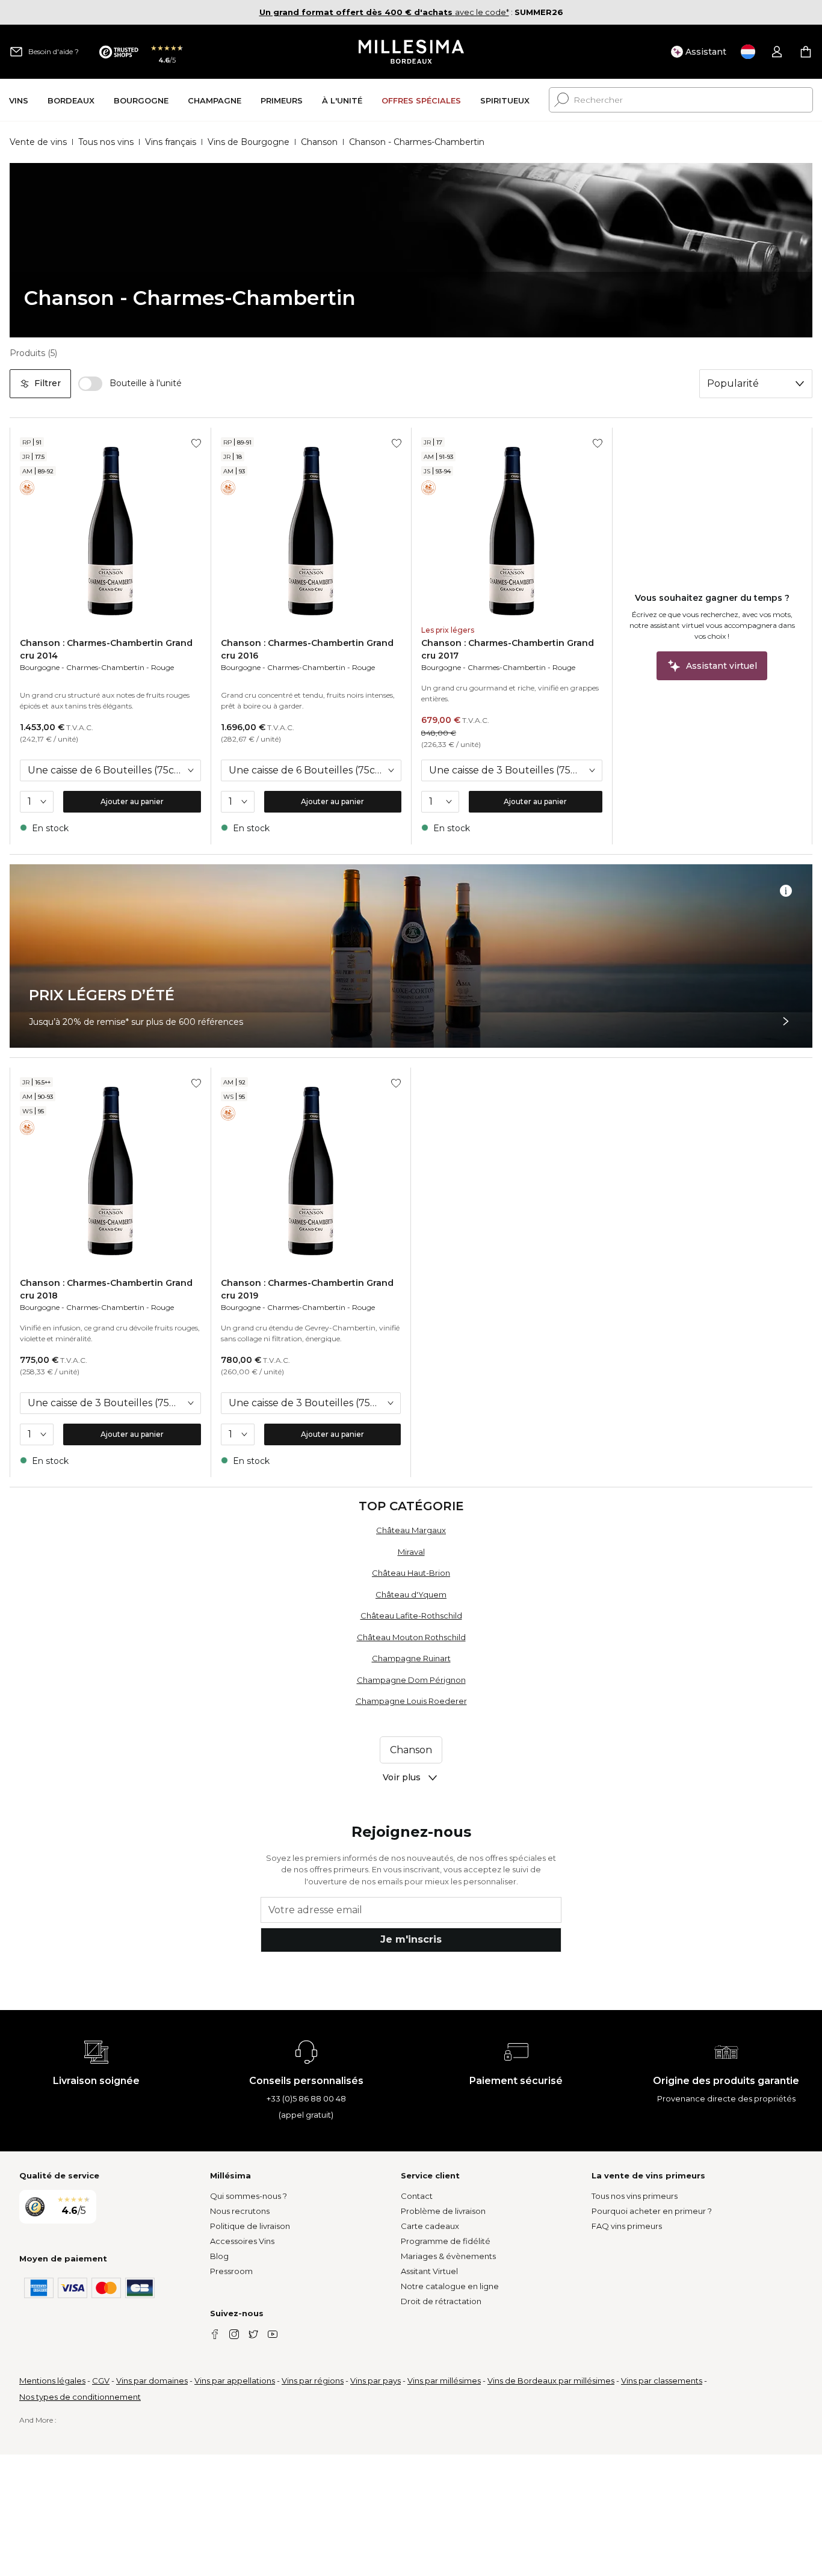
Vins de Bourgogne (249, 142)
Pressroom (231, 2271)
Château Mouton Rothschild (411, 1637)
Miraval (411, 1552)
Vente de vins (38, 142)
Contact (417, 2196)
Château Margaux (411, 1530)
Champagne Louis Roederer (411, 1701)
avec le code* (384, 12)
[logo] (411, 52)
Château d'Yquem (411, 1594)
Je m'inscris (411, 1939)
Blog (219, 2256)
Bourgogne (40, 667)
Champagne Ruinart (411, 1658)
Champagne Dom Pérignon (411, 1680)
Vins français (171, 142)
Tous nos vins (106, 142)
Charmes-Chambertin (105, 667)
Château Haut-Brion (411, 1573)
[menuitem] (19, 100)
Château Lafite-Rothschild (411, 1615)
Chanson (319, 142)
